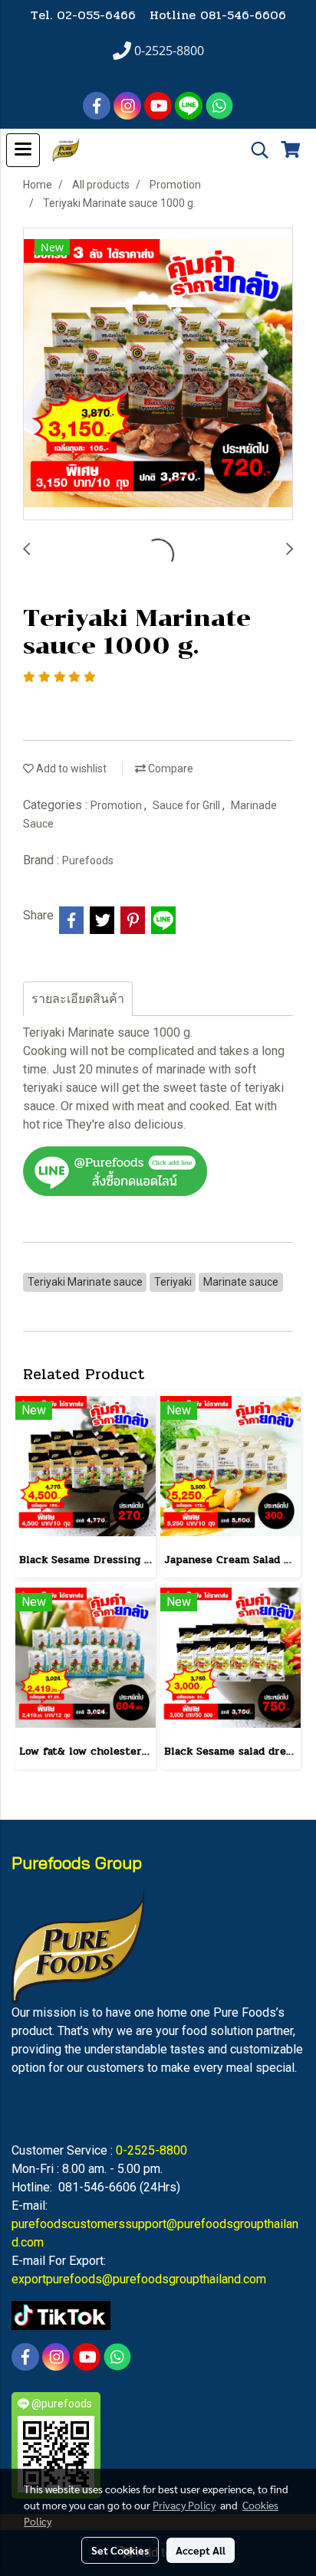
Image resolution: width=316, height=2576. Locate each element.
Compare (170, 769)
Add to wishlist (70, 769)
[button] (255, 150)
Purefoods (88, 860)
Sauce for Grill (188, 805)
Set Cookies (120, 2550)
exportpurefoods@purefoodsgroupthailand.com (139, 2279)
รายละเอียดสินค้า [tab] (78, 999)
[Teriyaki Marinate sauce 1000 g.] (158, 375)
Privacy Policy (184, 2505)
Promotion (117, 805)
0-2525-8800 (151, 2150)
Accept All (201, 2550)
